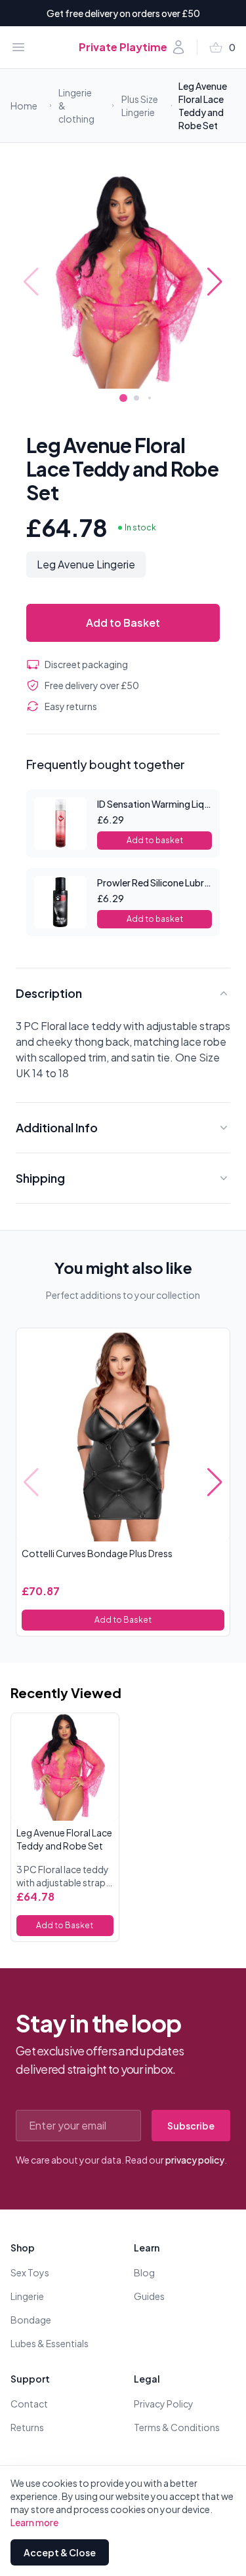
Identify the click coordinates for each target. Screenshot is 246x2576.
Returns (27, 2427)
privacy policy (195, 2160)
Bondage (31, 2320)
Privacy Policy (164, 2404)
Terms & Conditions (177, 2427)
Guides (149, 2296)
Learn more (34, 2522)
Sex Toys (30, 2272)
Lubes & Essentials (50, 2343)
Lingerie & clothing (76, 106)
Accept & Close (60, 2552)
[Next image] (215, 282)
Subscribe (191, 2126)
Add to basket (155, 840)
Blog (144, 2272)
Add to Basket (123, 623)
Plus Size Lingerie (140, 106)
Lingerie (27, 2296)
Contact (29, 2404)
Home (24, 106)
